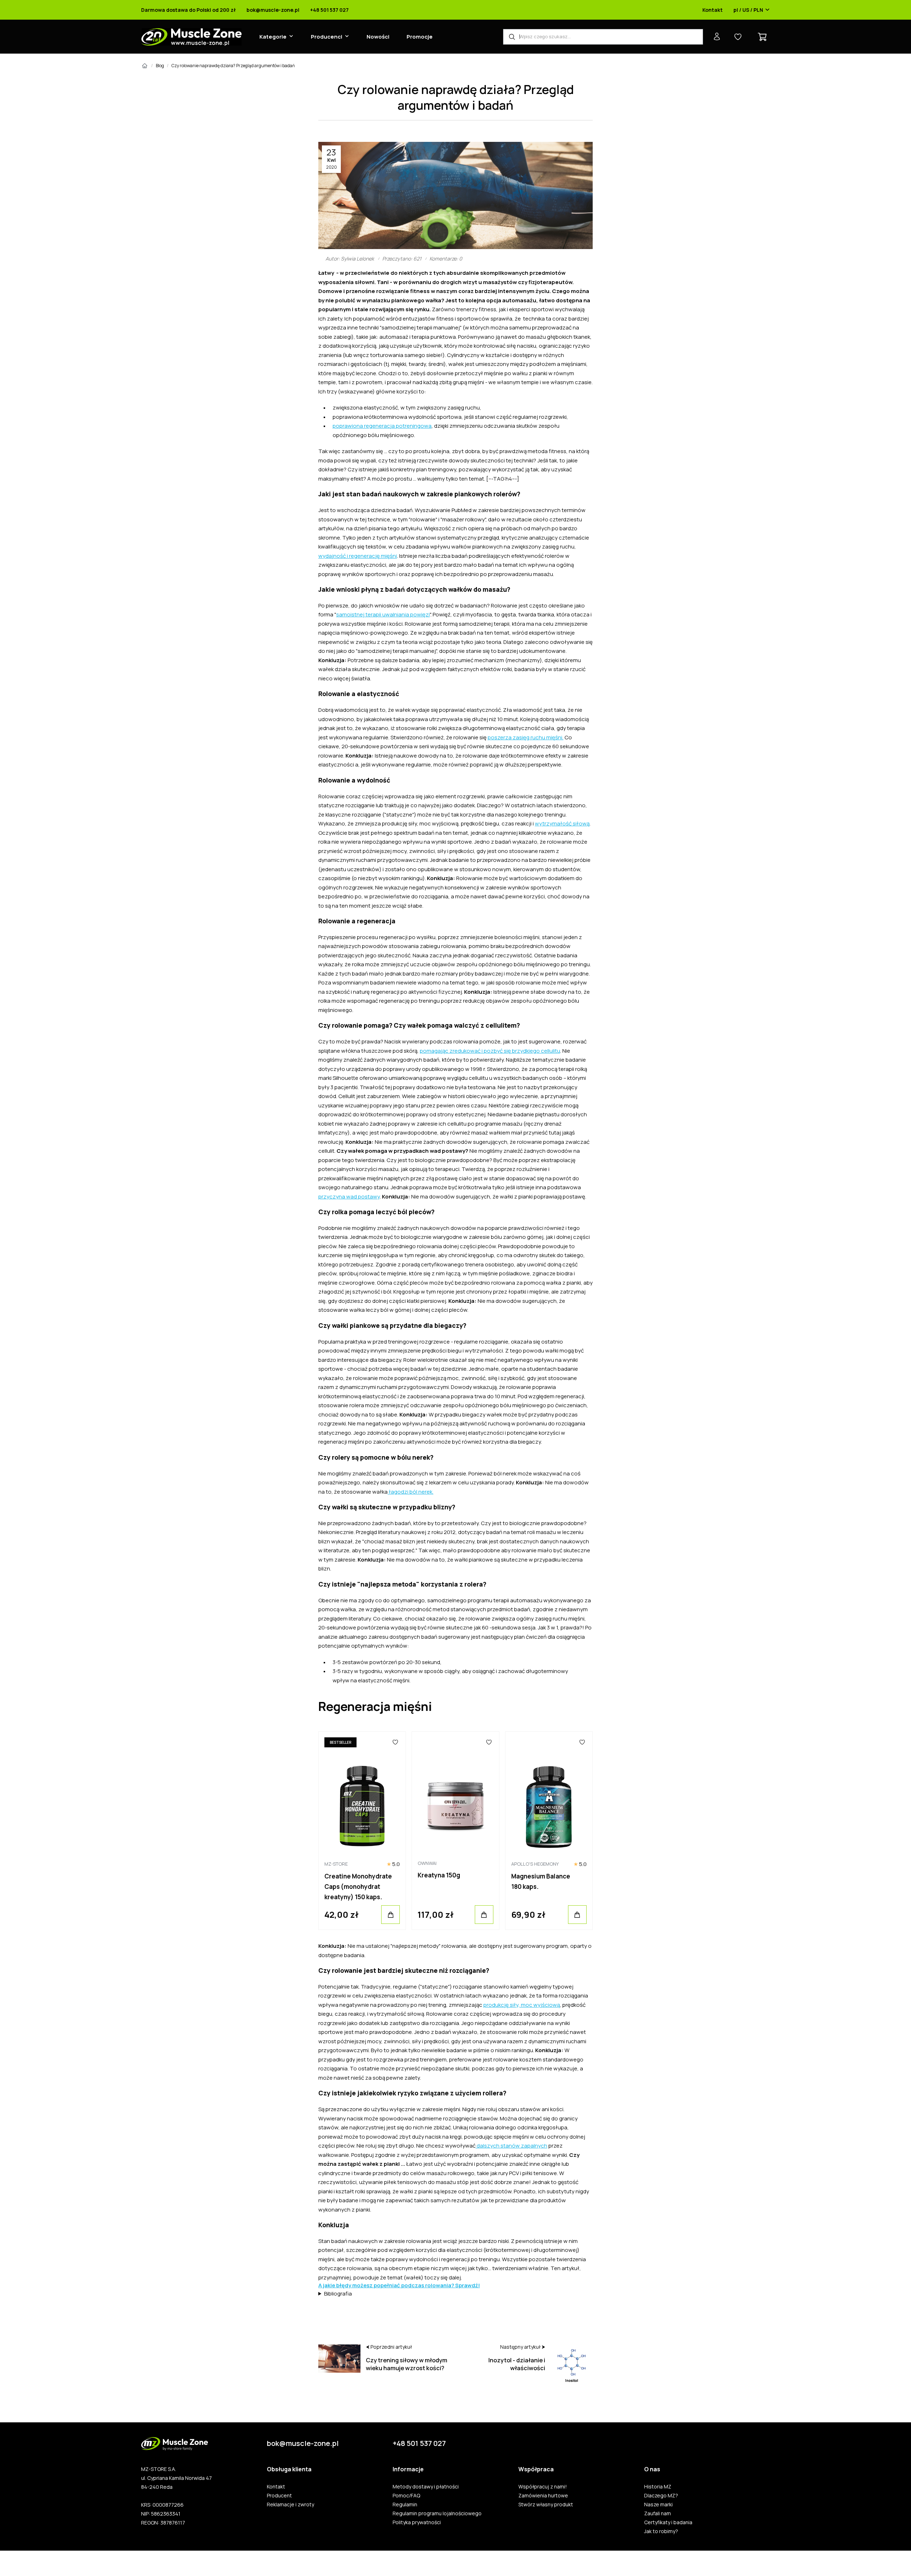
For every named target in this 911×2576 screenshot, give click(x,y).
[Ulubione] (396, 1742)
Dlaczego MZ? (661, 2496)
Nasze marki (658, 2505)
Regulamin (405, 2505)
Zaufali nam (658, 2513)
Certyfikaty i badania (668, 2522)
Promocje (420, 37)
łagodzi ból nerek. (410, 1492)
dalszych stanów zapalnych (511, 2146)
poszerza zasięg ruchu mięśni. (526, 737)
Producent (279, 2496)
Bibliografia (338, 2294)
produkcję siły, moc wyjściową (522, 2005)
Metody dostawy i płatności (426, 2487)
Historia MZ (658, 2487)
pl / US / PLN (748, 10)
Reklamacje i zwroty (290, 2505)
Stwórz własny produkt (546, 2505)
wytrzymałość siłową (562, 823)
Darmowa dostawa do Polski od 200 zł (188, 10)
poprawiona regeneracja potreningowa (382, 426)
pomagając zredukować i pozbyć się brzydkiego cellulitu (490, 1051)
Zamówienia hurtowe (543, 2496)
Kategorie (273, 37)
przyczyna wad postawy (349, 1197)
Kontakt (713, 10)
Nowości (378, 37)
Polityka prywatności (417, 2522)
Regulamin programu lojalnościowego (437, 2513)
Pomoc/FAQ (406, 2496)
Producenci (327, 37)
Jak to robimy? (661, 2531)
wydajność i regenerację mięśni (358, 556)
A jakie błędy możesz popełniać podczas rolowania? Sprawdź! (399, 2285)
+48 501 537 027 (329, 10)
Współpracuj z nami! (543, 2487)
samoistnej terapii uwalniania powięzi (383, 614)
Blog (160, 66)
